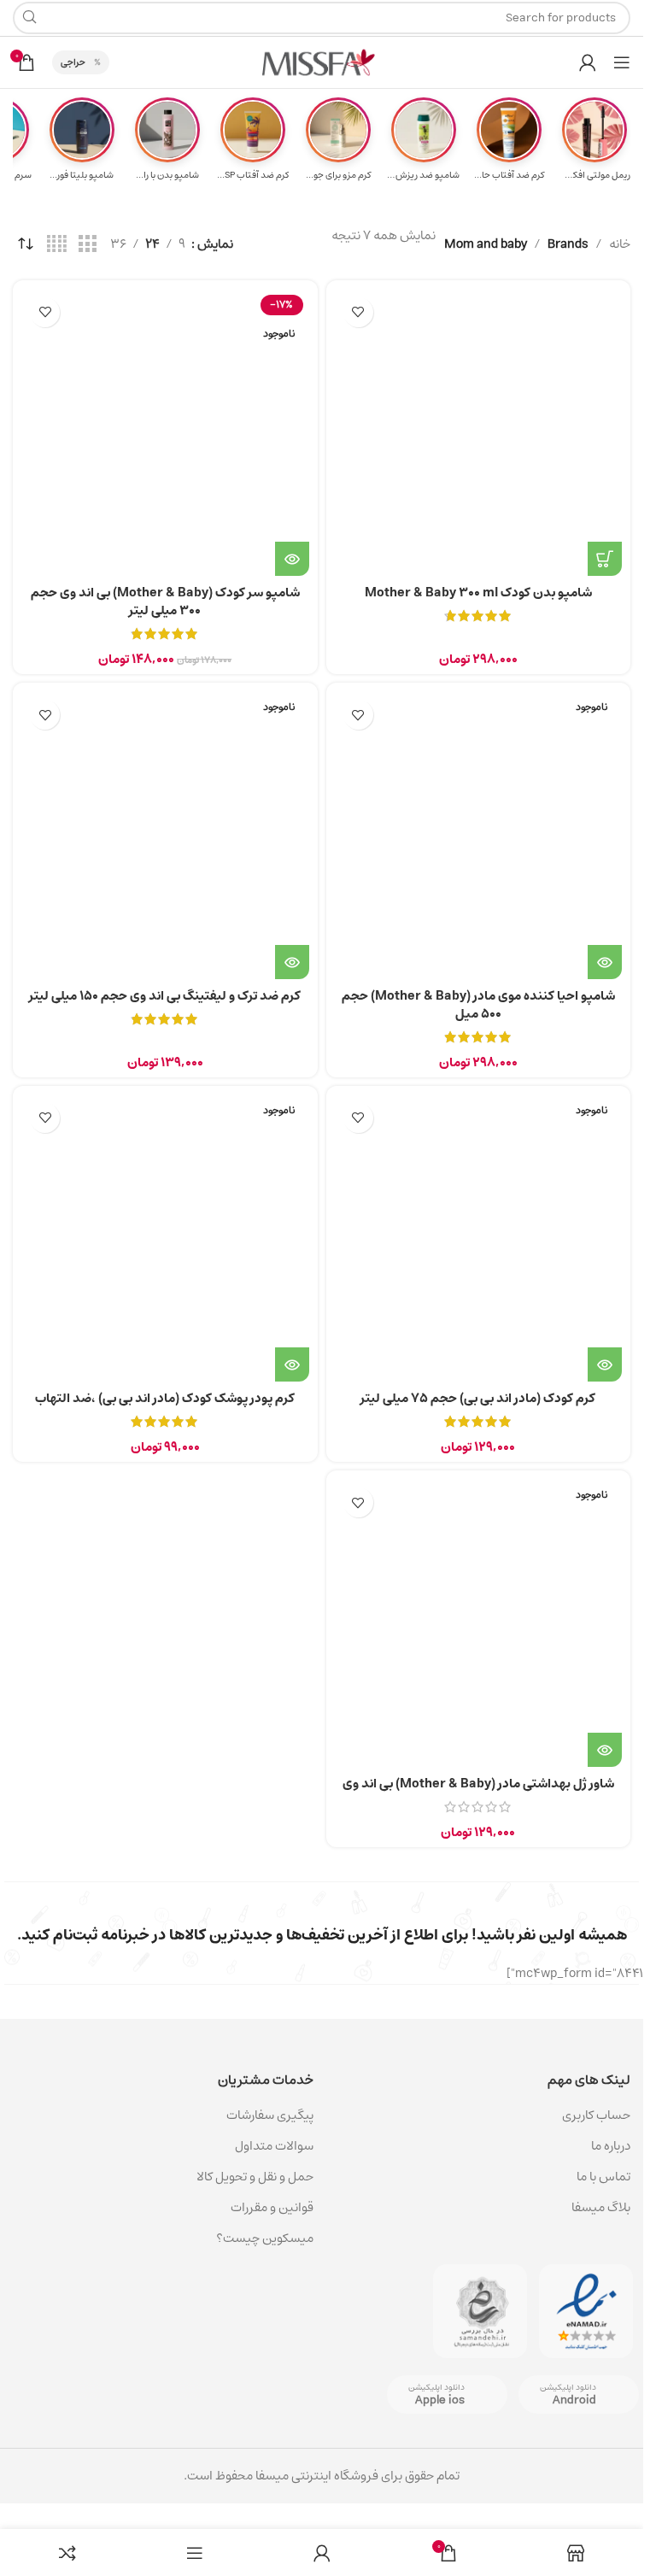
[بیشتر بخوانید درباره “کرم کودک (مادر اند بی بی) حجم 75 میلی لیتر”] (605, 1364)
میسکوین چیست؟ (265, 2238)
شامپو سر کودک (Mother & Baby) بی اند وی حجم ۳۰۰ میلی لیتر (165, 601)
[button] (605, 559)
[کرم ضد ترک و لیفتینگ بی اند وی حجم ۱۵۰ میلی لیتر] (165, 835)
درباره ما (611, 2146)
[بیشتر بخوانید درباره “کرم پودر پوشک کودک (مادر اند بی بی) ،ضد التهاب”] (292, 1364)
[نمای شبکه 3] (87, 244)
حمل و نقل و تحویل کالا (254, 2177)
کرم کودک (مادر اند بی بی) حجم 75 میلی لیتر (478, 1398)
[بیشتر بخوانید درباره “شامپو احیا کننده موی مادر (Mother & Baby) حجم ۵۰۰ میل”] (605, 962)
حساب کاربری (596, 2115)
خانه (620, 244)
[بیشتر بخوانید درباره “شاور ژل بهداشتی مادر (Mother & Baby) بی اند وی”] (605, 1750)
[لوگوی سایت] (322, 62)
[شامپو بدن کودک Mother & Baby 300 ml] (479, 433)
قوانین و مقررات (272, 2207)
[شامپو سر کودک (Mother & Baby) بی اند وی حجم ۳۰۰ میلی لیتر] (165, 433)
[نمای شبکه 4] (57, 244)
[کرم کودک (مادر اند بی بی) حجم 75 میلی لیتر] (479, 1238)
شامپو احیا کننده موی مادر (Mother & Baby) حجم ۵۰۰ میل (478, 1005)
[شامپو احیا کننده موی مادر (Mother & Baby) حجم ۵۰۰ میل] (479, 835)
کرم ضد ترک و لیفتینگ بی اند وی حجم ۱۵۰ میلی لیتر (165, 996)
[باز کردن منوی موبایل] (622, 62)
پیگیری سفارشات (270, 2115)
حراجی (73, 62)
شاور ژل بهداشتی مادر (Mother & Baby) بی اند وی (478, 1784)
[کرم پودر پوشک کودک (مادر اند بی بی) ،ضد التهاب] (165, 1238)
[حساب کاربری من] (588, 62)
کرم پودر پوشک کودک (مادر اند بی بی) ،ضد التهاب (165, 1398)
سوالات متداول (274, 2146)
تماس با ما (603, 2177)
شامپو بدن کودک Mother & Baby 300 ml (478, 593)
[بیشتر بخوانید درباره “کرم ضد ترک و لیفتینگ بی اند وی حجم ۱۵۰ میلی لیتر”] (292, 962)
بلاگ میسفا (601, 2207)
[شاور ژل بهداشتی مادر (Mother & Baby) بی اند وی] (479, 1623)
